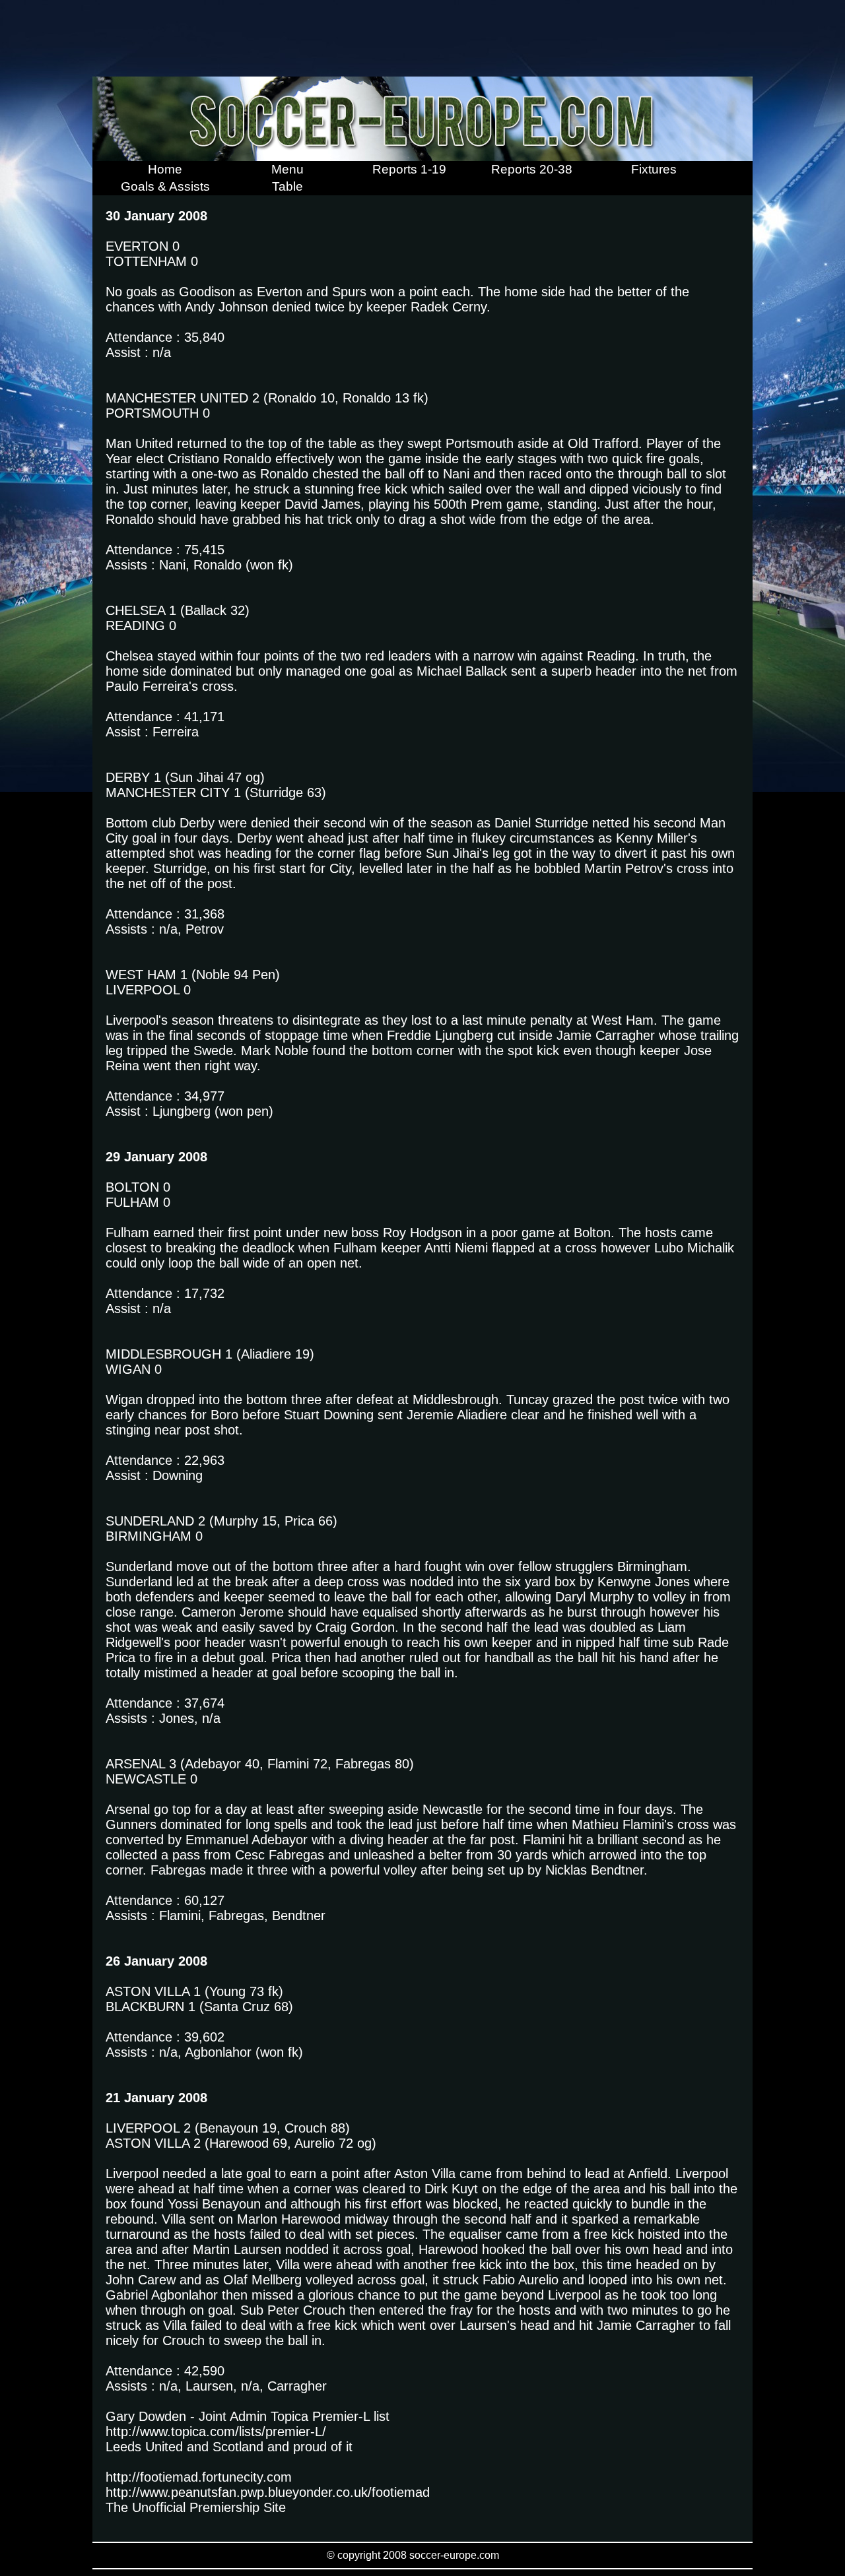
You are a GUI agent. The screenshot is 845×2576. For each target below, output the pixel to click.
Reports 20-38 (532, 169)
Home (165, 169)
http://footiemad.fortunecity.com (199, 2477)
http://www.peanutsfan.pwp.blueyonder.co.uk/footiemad (268, 2492)
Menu (287, 169)
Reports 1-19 (409, 169)
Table (287, 186)
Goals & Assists (165, 186)
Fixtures (654, 169)
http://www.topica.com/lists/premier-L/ (216, 2431)
